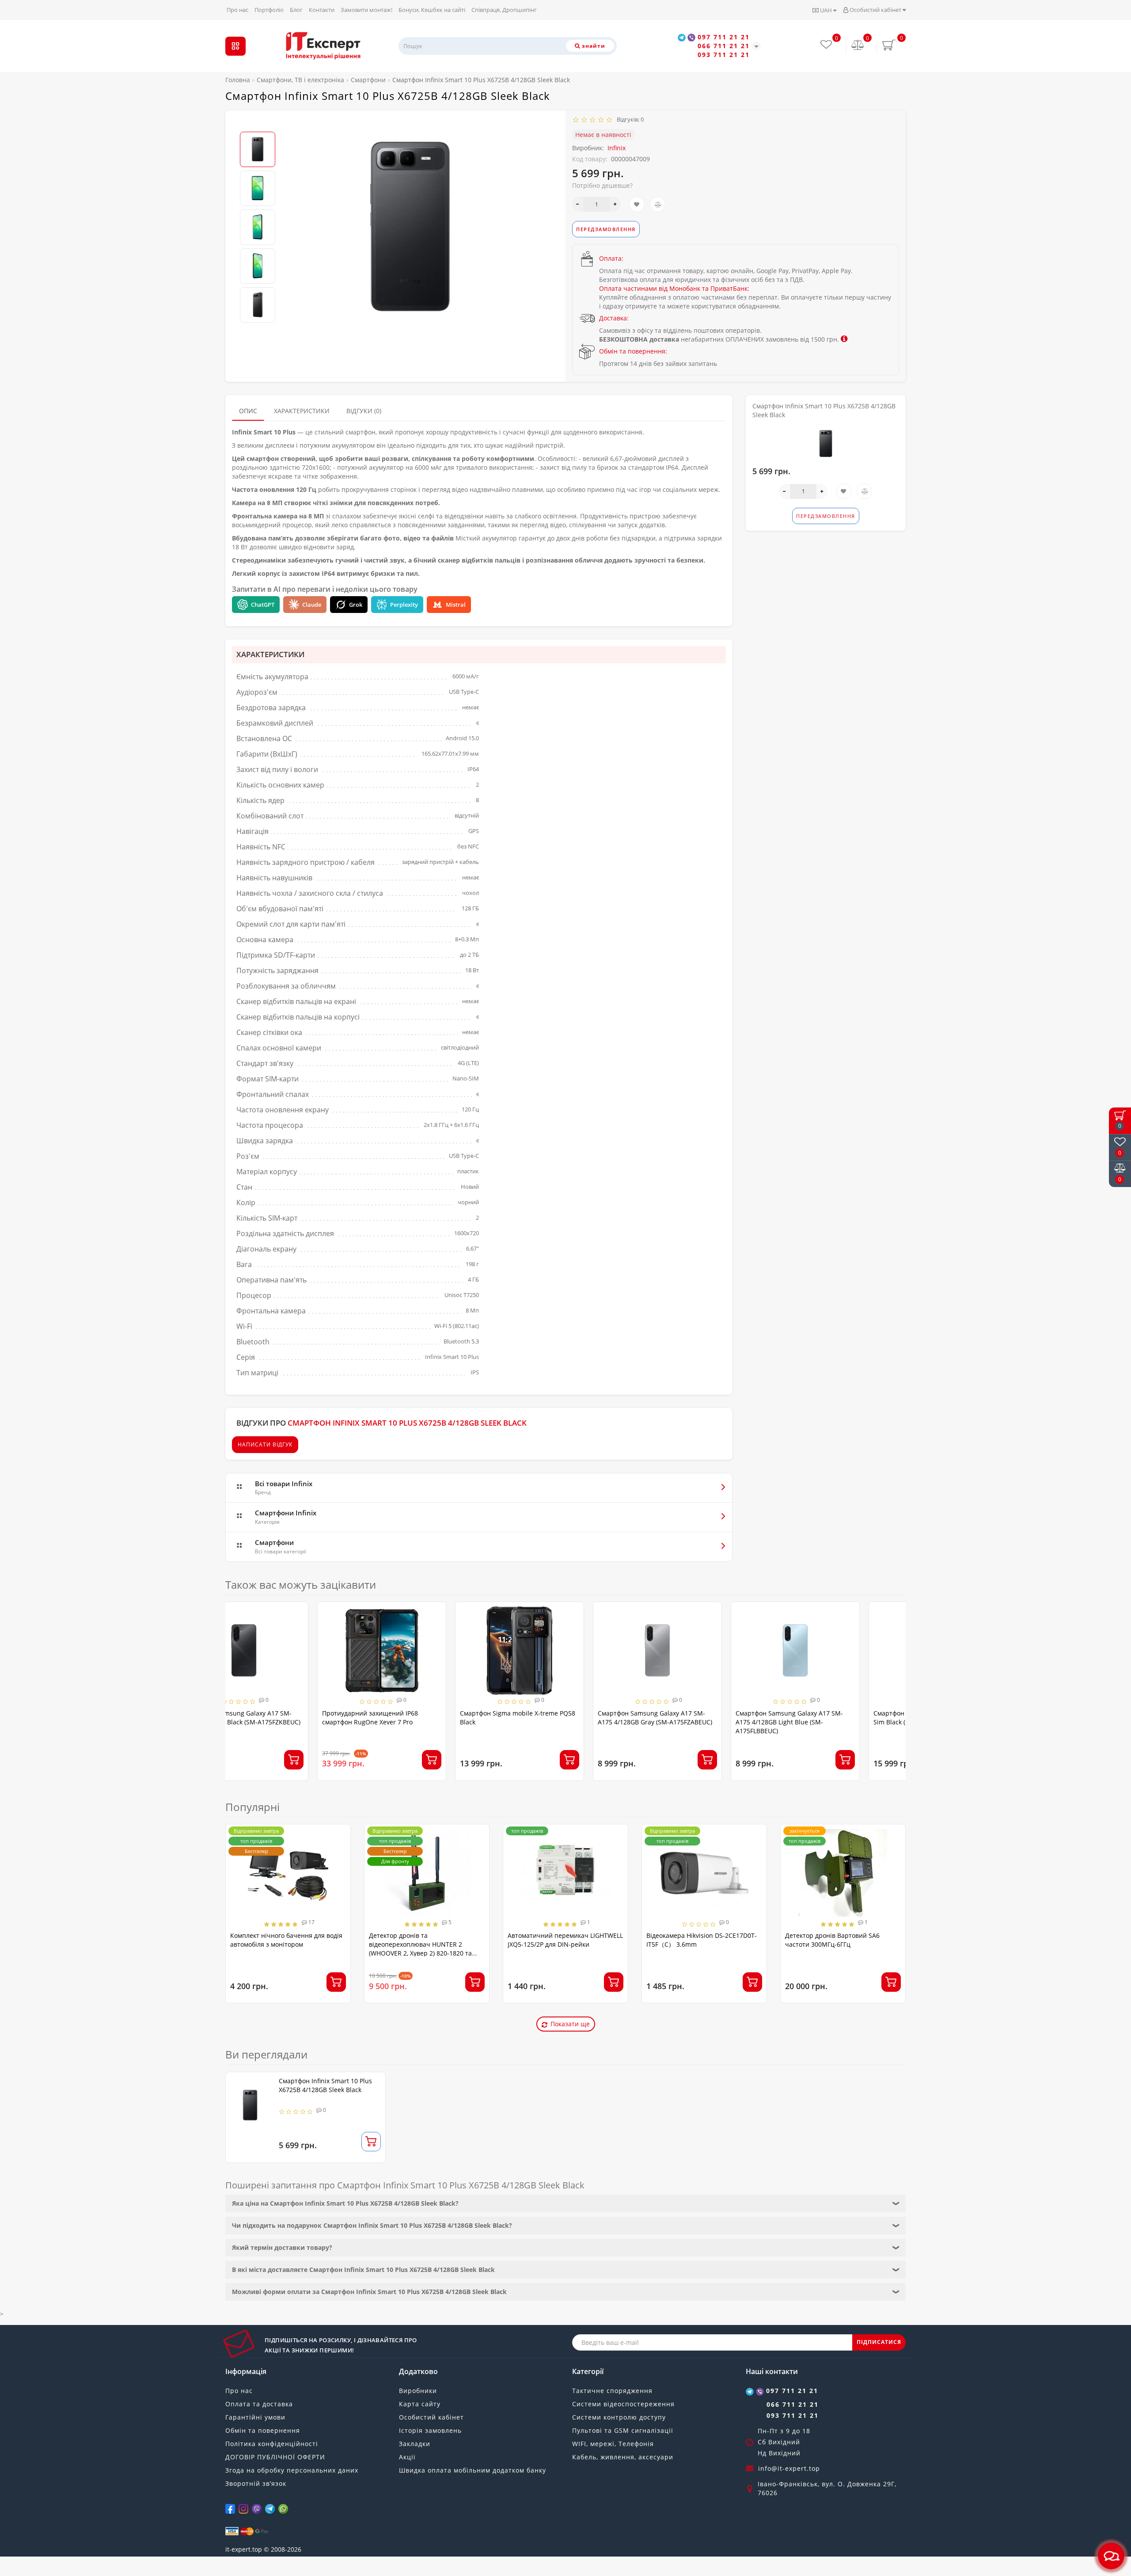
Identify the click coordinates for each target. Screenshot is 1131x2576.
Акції (407, 2457)
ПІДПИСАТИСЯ (879, 2342)
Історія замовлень (430, 2430)
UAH (826, 10)
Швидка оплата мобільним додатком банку (473, 2470)
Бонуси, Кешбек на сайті (432, 10)
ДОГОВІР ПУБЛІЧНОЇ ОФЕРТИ (275, 2457)
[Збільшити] (615, 204)
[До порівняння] (658, 204)
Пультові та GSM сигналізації (623, 2430)
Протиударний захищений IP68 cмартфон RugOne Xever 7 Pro (278, 1718)
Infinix (617, 148)
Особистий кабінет (875, 10)
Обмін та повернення (263, 2430)
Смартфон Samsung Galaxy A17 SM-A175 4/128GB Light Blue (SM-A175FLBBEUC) (697, 1722)
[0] (858, 46)
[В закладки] (637, 204)
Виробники (418, 2391)
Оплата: (611, 258)
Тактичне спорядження (612, 2391)
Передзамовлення (606, 229)
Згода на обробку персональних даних (292, 2470)
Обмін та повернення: (633, 351)
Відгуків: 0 (629, 119)
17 (311, 1922)
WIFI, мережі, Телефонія (613, 2444)
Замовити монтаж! (366, 10)
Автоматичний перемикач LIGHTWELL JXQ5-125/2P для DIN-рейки (565, 1940)
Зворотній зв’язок (256, 2483)
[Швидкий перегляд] (344, 1644)
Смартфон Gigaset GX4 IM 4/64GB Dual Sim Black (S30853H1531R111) (839, 1718)
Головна (238, 80)
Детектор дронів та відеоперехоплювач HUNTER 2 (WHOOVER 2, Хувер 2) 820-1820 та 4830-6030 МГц (420, 1949)
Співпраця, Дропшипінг (504, 10)
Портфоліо (269, 10)
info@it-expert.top (789, 2468)
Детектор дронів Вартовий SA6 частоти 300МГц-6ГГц (832, 1940)
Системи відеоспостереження (623, 2404)
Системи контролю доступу (619, 2417)
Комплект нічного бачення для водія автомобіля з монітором (286, 1940)
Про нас (237, 10)
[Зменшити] (578, 204)
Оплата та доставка (259, 2404)
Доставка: (614, 318)
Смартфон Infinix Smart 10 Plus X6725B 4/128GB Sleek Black (325, 2085)
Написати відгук (265, 1444)
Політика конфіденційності (272, 2444)
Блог (296, 10)
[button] (258, 124)
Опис (248, 411)
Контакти (322, 10)
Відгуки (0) (364, 411)
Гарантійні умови (255, 2417)
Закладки (415, 2444)
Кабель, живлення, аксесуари (623, 2457)
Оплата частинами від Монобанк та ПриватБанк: (674, 288)
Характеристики (302, 411)
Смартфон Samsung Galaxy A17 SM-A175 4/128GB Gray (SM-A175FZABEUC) (563, 1718)
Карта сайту (420, 2404)
